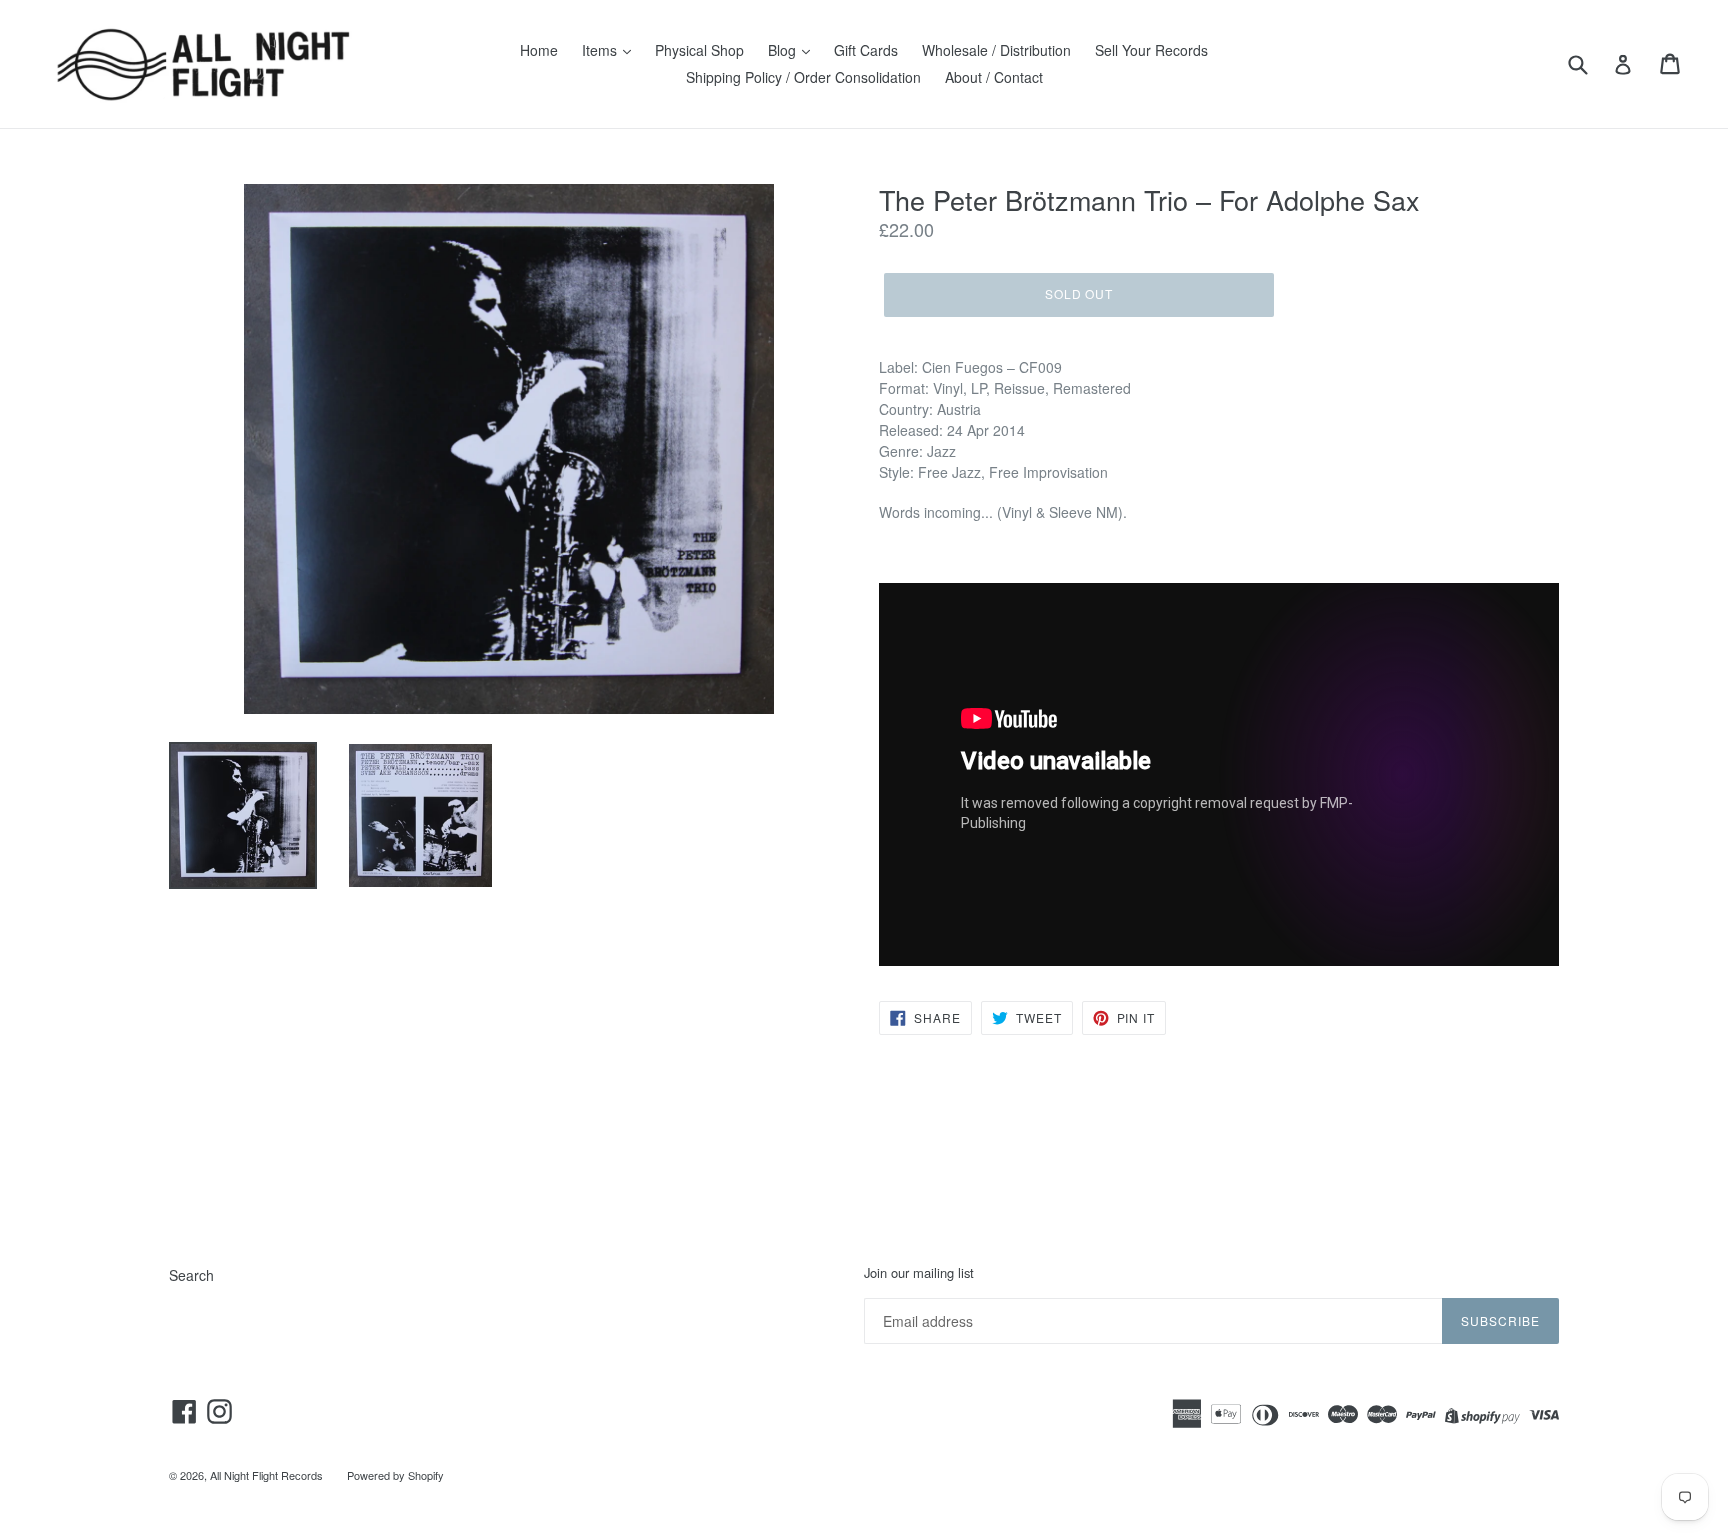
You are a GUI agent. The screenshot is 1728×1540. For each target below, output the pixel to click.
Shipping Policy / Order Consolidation (803, 77)
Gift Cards (866, 50)
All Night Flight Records (266, 1475)
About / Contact (994, 77)
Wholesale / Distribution (996, 50)
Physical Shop (699, 50)
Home (539, 50)
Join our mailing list (919, 1273)
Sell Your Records (1151, 50)
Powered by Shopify (395, 1475)
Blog (784, 50)
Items (601, 50)
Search (191, 1275)
